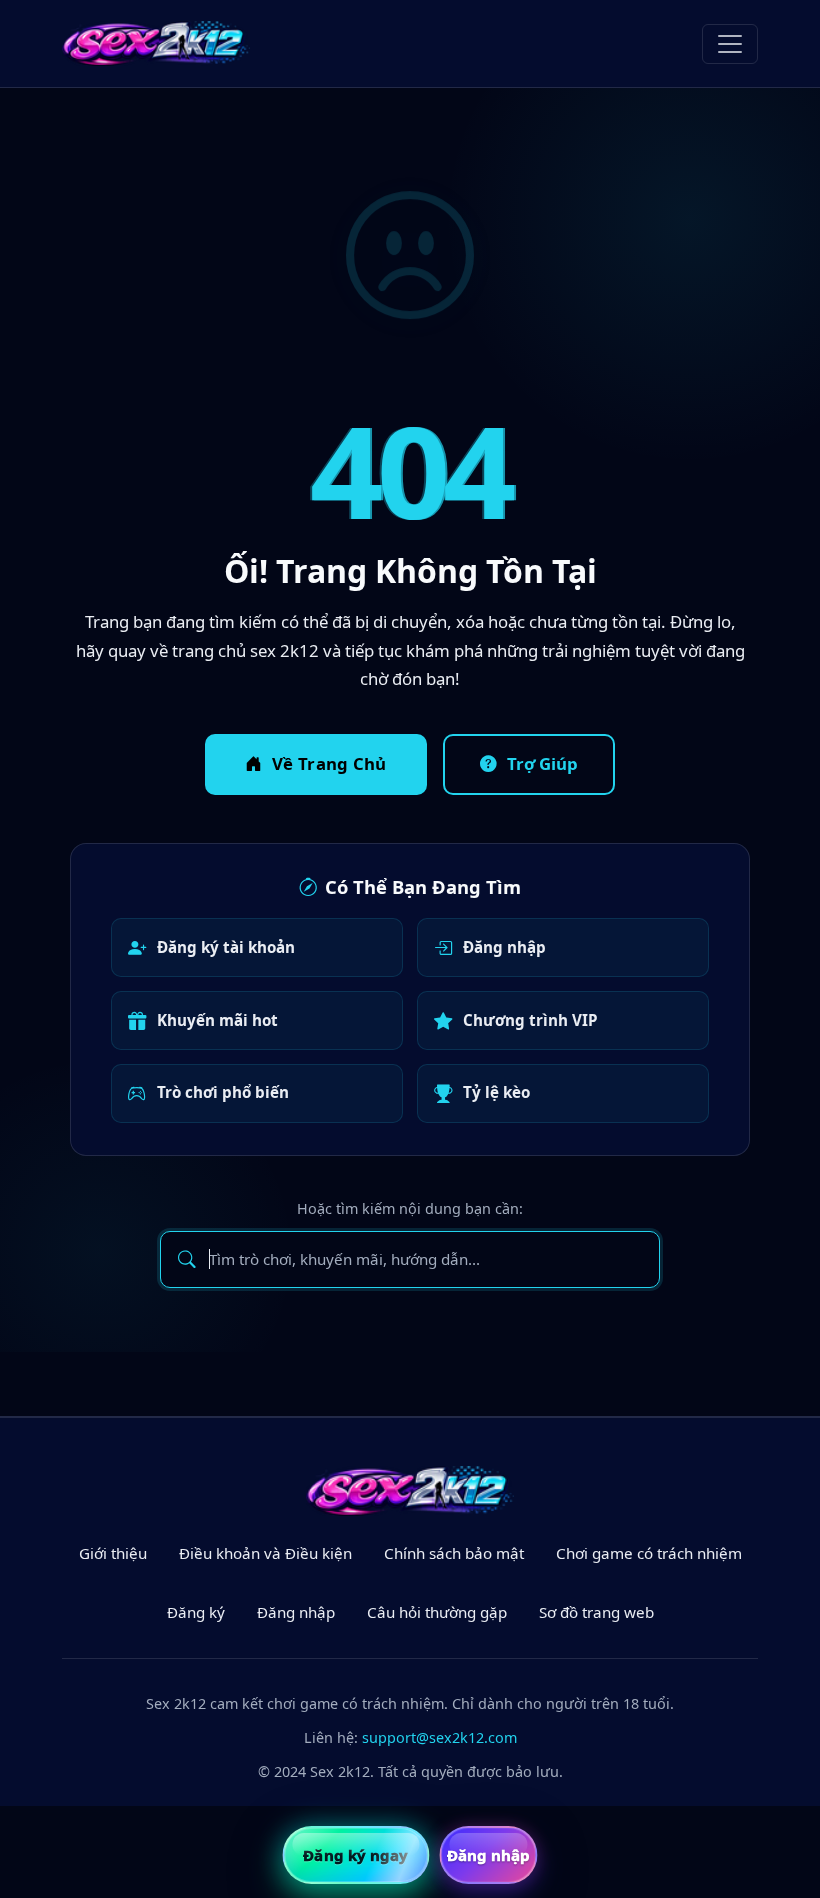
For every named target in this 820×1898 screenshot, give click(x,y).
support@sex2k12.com (439, 1737)
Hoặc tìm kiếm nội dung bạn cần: (410, 1208)
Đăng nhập (504, 947)
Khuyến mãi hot (217, 1020)
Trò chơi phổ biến (223, 1092)
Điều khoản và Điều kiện (265, 1553)
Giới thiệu (113, 1553)
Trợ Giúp (542, 763)
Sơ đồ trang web (596, 1612)
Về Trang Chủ (329, 763)
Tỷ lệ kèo (496, 1092)
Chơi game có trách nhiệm (649, 1553)
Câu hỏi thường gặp (437, 1612)
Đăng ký (196, 1612)
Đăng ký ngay (355, 1855)
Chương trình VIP (530, 1020)
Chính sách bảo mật (454, 1553)
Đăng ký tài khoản (226, 947)
